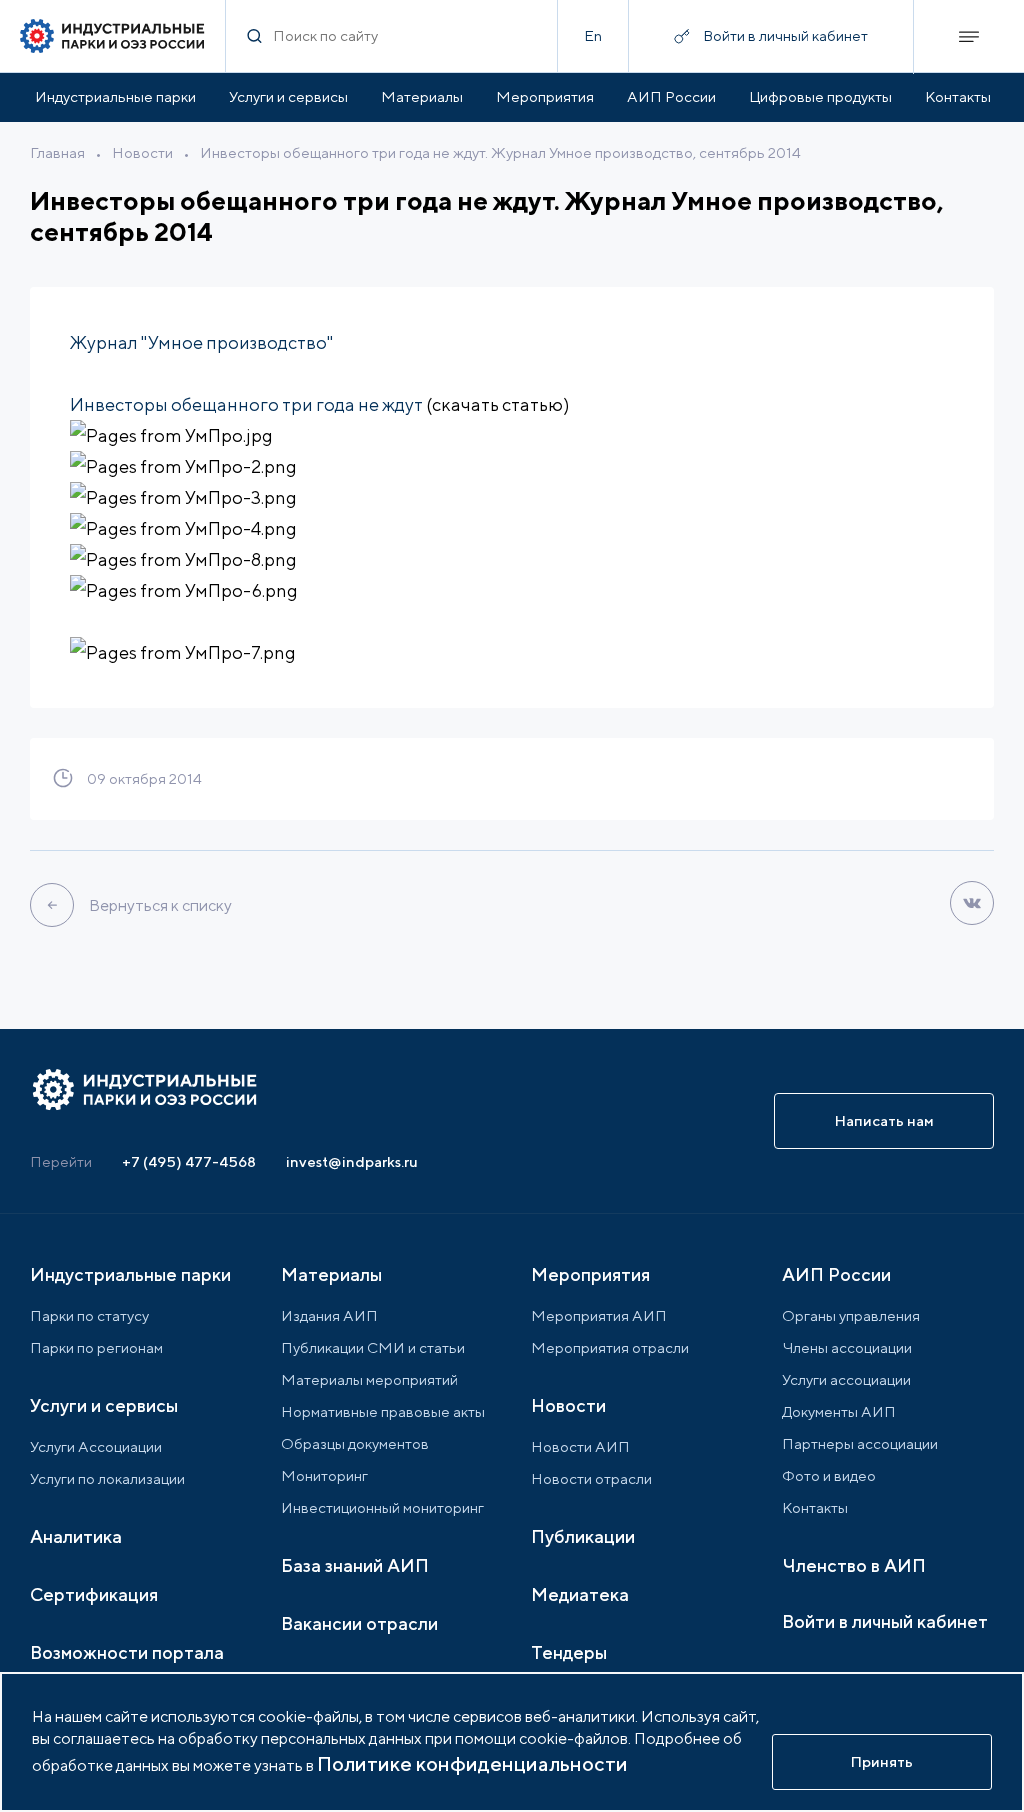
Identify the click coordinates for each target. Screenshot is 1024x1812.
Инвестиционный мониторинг (382, 1507)
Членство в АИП (854, 1565)
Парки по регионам (96, 1347)
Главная (57, 152)
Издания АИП (329, 1315)
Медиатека (580, 1594)
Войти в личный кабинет (885, 1621)
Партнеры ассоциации (860, 1443)
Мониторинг (324, 1475)
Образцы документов (355, 1443)
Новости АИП (580, 1446)
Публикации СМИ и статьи (373, 1347)
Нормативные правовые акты (383, 1411)
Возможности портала (127, 1652)
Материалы (422, 96)
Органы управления (851, 1315)
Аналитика (76, 1536)
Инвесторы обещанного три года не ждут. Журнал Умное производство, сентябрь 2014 (500, 152)
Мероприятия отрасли (610, 1347)
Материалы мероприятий (369, 1379)
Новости (142, 152)
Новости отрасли (591, 1478)
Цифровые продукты (820, 96)
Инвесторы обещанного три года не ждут (246, 404)
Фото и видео (829, 1475)
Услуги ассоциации (846, 1379)
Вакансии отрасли (359, 1623)
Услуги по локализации (107, 1478)
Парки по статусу (89, 1315)
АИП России (671, 96)
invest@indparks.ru (352, 1161)
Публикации (583, 1536)
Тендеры (569, 1652)
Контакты (958, 96)
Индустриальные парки (115, 96)
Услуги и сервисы (288, 96)
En (593, 35)
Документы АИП (839, 1411)
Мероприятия (545, 96)
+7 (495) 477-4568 (189, 1161)
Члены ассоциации (847, 1347)
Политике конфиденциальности (472, 1763)
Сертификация (94, 1594)
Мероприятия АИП (599, 1315)
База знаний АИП (355, 1565)
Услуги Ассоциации (96, 1446)
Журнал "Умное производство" (201, 342)
